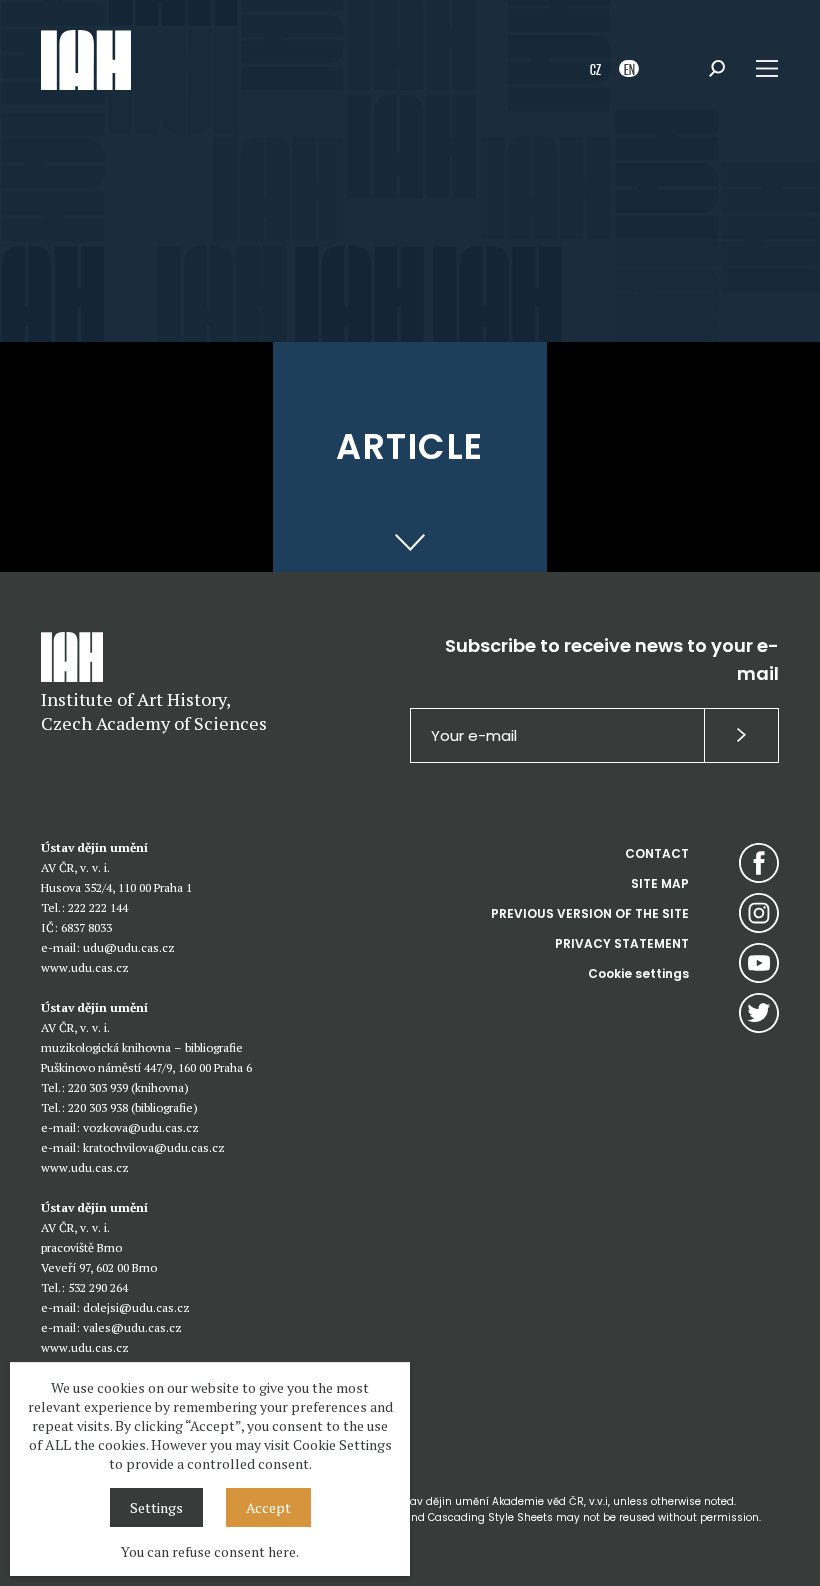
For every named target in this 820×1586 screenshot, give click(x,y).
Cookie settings (638, 973)
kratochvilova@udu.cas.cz (154, 1147)
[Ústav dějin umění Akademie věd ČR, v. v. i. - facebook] (759, 863)
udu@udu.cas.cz (129, 947)
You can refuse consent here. (210, 1551)
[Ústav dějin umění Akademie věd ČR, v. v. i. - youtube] (759, 963)
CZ (595, 68)
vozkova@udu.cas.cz (141, 1127)
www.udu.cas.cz (85, 967)
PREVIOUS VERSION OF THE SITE (590, 913)
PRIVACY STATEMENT (622, 943)
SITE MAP (660, 883)
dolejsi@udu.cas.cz (136, 1307)
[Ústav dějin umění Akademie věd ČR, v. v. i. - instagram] (759, 913)
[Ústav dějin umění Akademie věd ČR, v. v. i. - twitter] (759, 1013)
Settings (156, 1507)
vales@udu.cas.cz (132, 1327)
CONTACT (657, 853)
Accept (268, 1507)
